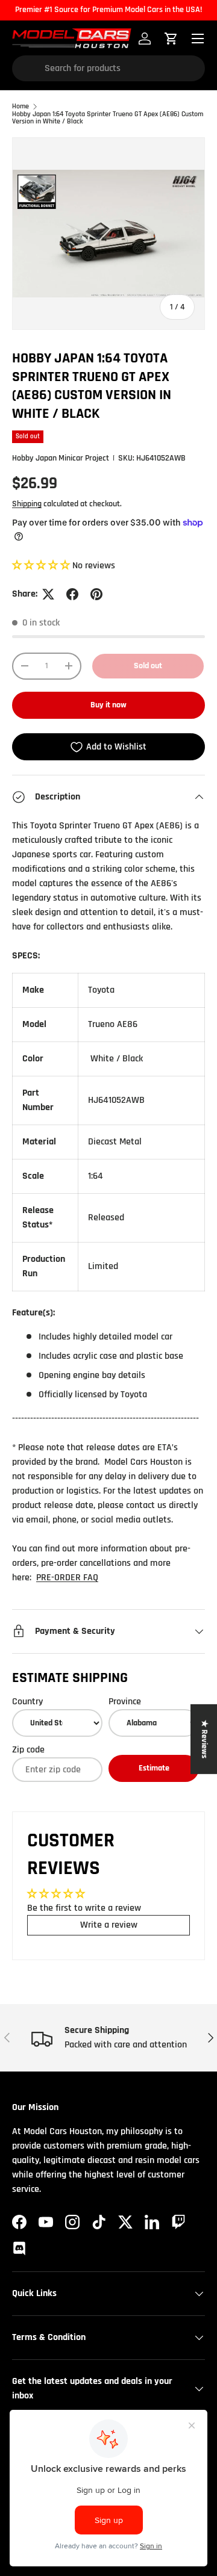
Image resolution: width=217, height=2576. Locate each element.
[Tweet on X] (48, 594)
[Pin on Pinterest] (96, 594)
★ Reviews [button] (204, 1739)
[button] (42, 566)
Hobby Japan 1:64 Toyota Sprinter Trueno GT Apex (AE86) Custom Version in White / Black (108, 118)
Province (125, 1702)
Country (27, 1702)
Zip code (28, 1750)
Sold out (148, 666)
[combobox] (108, 68)
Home (20, 107)
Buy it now (108, 705)
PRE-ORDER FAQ (67, 1578)
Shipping (27, 504)
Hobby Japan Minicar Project (61, 458)
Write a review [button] (109, 1925)
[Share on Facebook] (72, 594)
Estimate (154, 1768)
